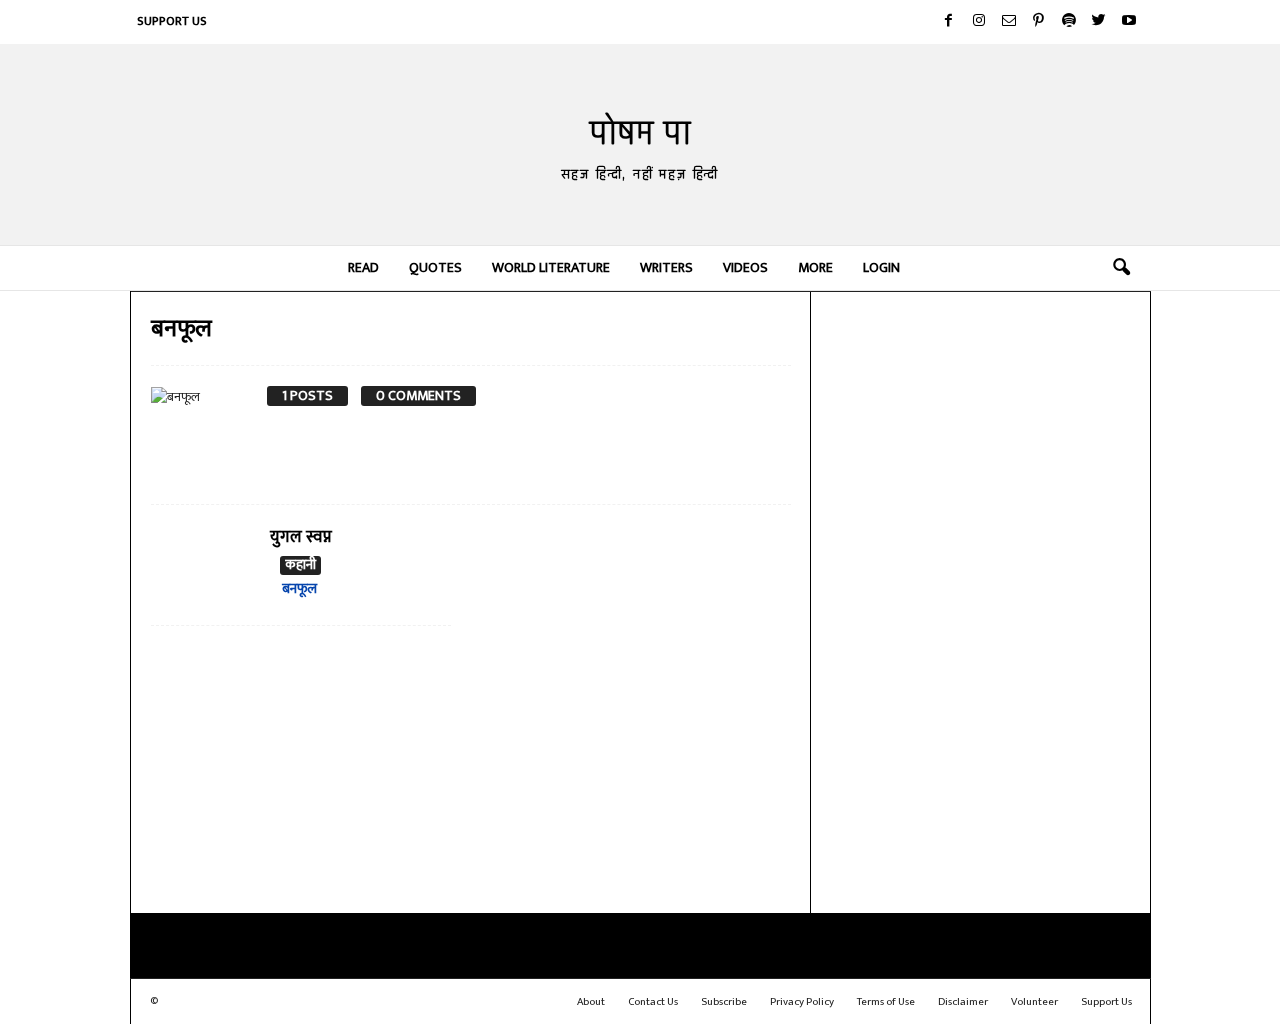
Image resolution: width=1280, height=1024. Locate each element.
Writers (666, 267)
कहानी (300, 565)
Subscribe (724, 1002)
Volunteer (1034, 1002)
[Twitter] (1099, 22)
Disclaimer (963, 1002)
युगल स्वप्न (301, 537)
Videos (745, 267)
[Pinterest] (1039, 22)
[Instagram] (979, 22)
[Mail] (1009, 22)
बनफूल (299, 588)
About (591, 1002)
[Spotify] (1069, 22)
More (815, 267)
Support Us (172, 21)
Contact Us (653, 1002)
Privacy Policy (802, 1002)
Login (881, 267)
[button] (1121, 268)
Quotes (435, 267)
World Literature (551, 267)
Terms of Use (886, 1002)
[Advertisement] (981, 600)
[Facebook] (949, 22)
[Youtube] (1129, 22)
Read (363, 267)
